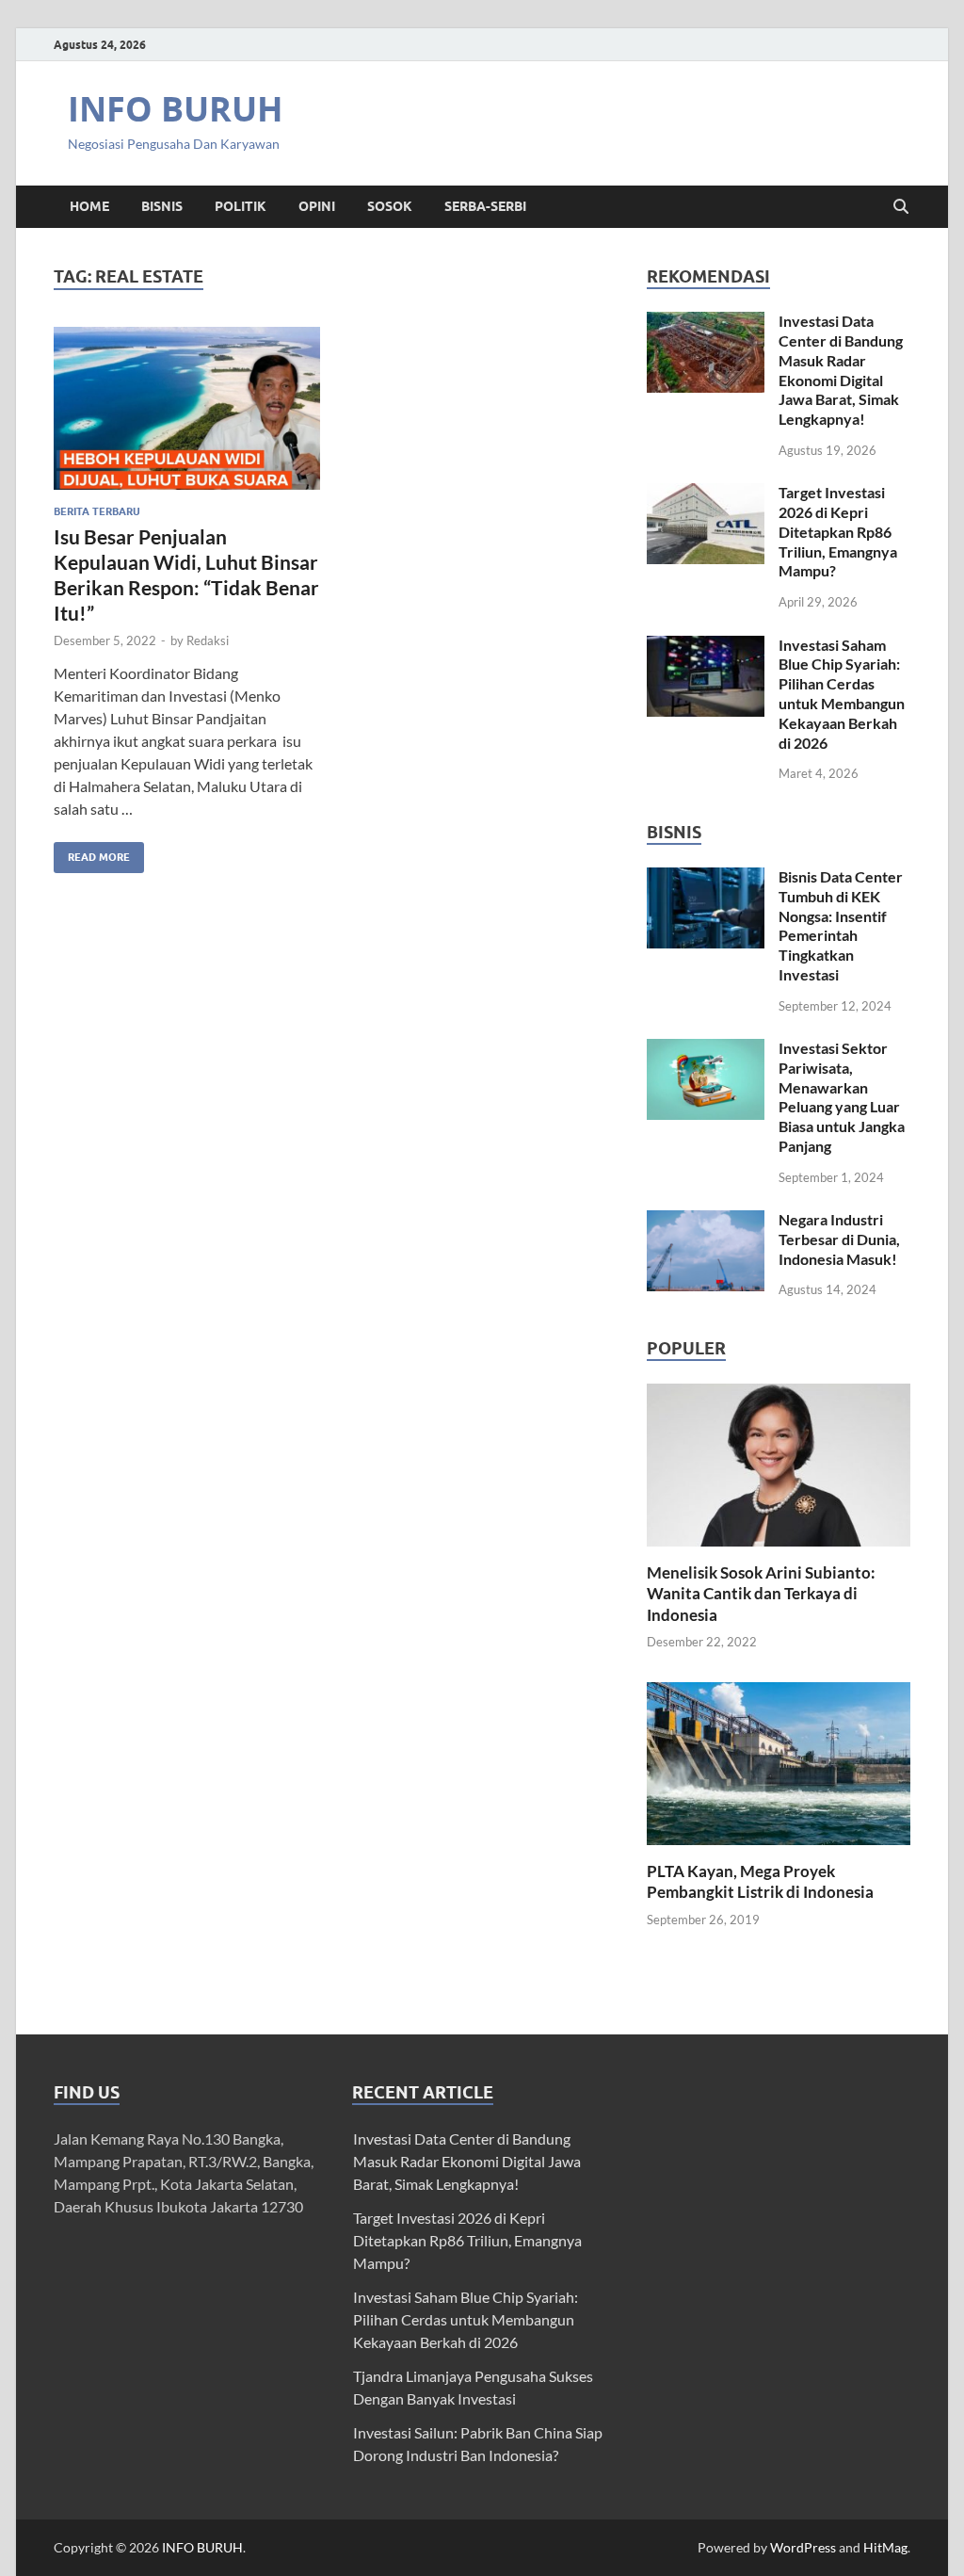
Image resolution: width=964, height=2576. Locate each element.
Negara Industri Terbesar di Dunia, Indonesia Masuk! (839, 1239)
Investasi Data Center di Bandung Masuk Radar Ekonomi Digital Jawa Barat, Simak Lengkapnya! (841, 370)
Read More (92, 853)
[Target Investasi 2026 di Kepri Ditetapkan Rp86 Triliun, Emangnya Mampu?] (706, 494)
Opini (317, 206)
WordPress (803, 2547)
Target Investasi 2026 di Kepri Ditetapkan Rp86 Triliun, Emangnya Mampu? (838, 531)
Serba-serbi (485, 206)
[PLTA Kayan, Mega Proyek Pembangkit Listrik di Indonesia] (779, 1761)
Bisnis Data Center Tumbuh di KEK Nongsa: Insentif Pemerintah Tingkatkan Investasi (841, 925)
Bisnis (162, 206)
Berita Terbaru (97, 511)
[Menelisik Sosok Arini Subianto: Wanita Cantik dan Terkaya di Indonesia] (779, 1463)
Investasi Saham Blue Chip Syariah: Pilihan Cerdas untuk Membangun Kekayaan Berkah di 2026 (842, 694)
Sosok (390, 206)
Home (89, 206)
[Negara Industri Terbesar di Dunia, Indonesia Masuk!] (706, 1221)
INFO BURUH (176, 109)
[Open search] (901, 207)
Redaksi (208, 640)
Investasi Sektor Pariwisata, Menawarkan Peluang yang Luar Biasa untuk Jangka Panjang (842, 1097)
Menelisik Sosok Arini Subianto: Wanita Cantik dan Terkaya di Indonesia (761, 1593)
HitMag (885, 2547)
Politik (241, 206)
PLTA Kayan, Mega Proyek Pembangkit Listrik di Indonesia (760, 1881)
